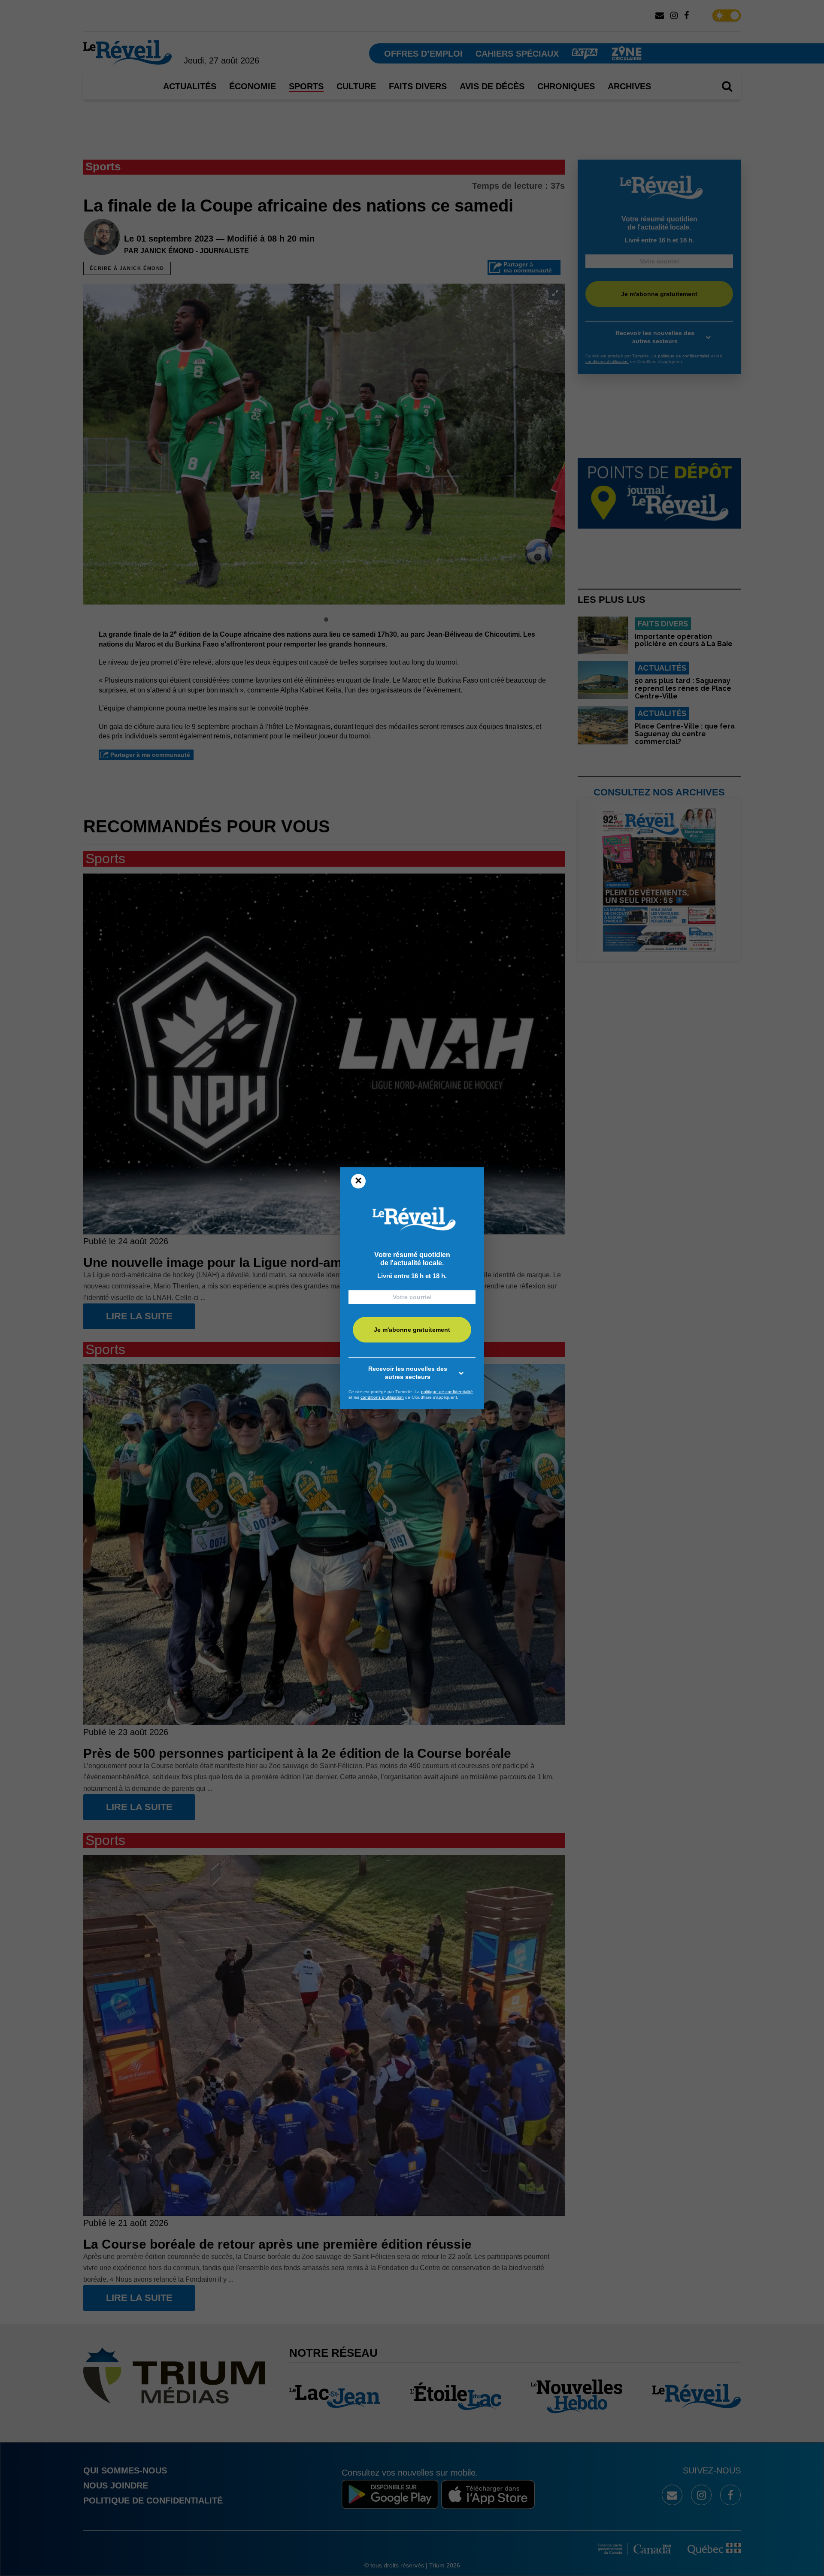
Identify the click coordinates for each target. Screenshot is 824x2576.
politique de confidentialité (447, 1392)
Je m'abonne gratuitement (412, 1330)
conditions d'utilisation (382, 1397)
